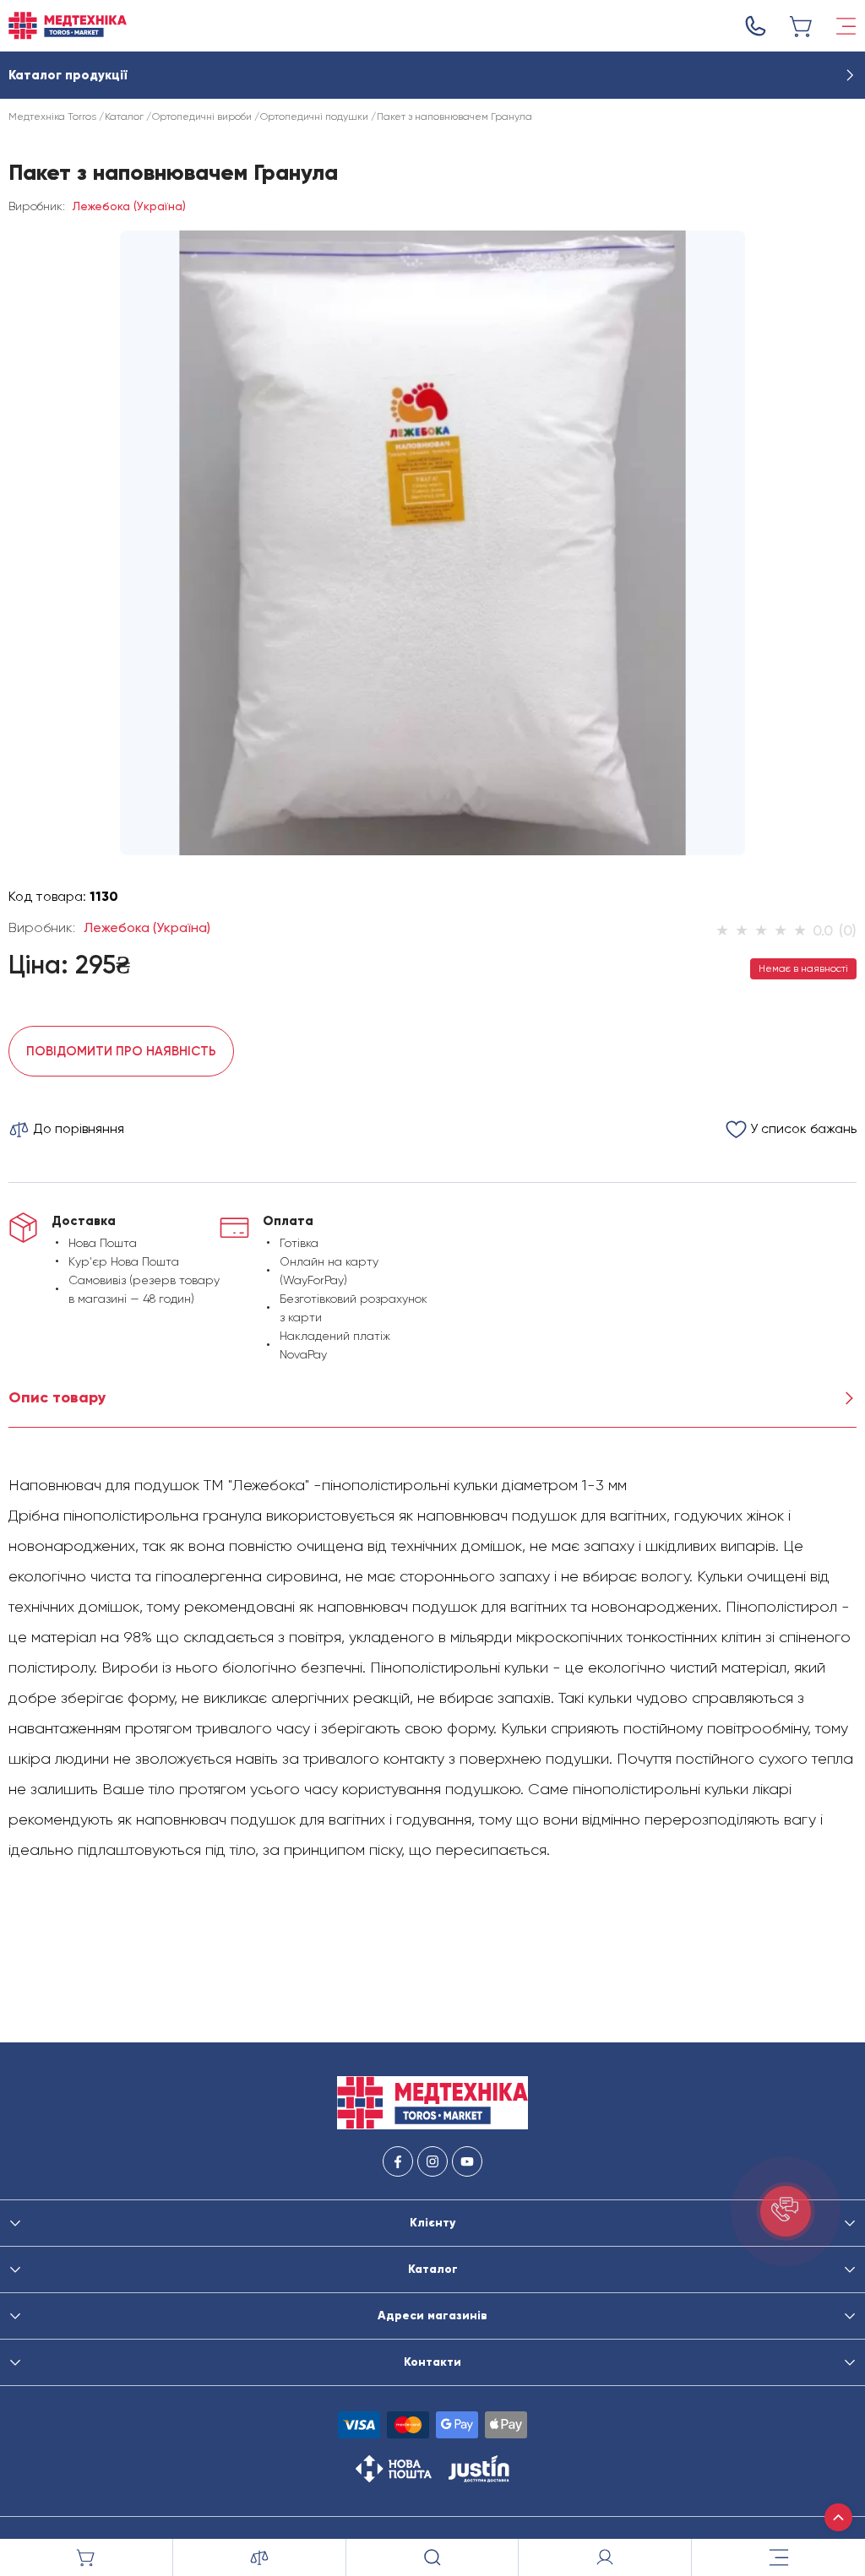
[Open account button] (605, 2557)
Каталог (124, 117)
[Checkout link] (802, 26)
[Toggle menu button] (846, 26)
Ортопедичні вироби (202, 117)
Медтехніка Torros (52, 117)
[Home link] (68, 26)
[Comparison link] (260, 2557)
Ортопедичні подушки (314, 117)
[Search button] (433, 2557)
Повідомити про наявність (121, 1051)
